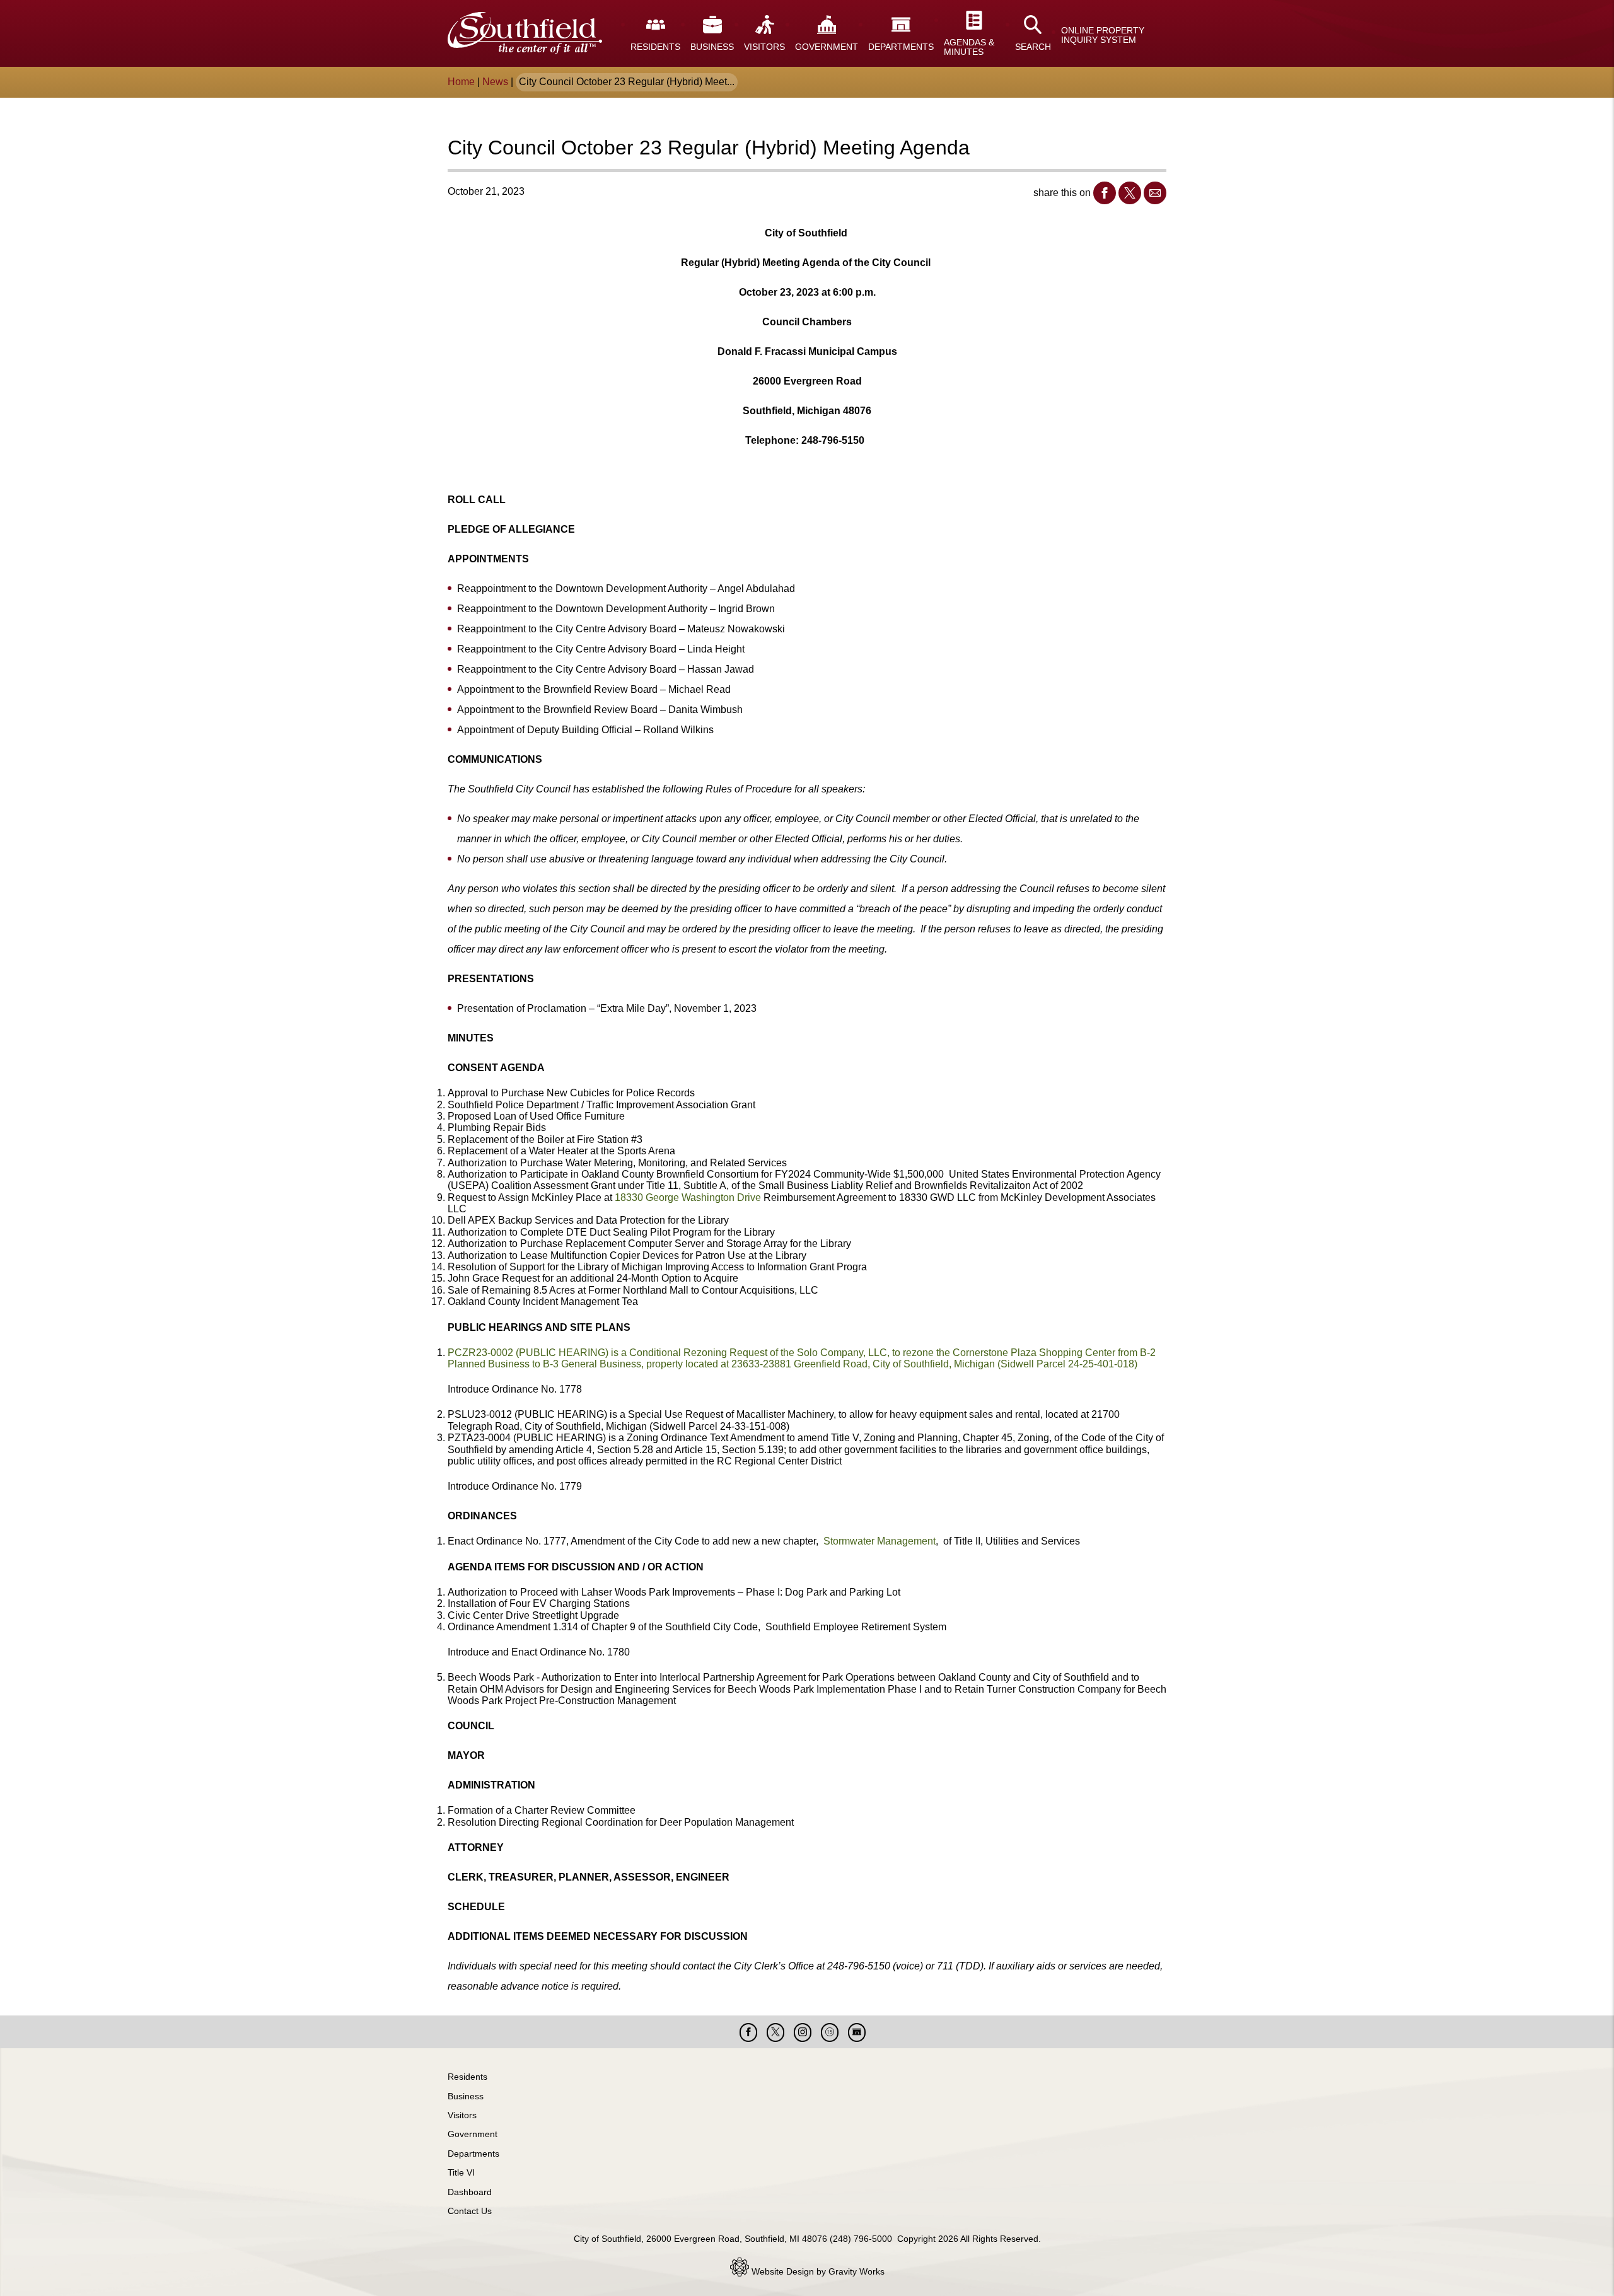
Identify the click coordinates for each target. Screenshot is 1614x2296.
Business (466, 2096)
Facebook (1105, 193)
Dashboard (470, 2192)
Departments (473, 2154)
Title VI (461, 2172)
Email (1155, 193)
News (495, 82)
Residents (467, 2077)
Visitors (462, 2115)
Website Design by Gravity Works (817, 2271)
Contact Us (470, 2211)
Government (473, 2134)
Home (461, 82)
